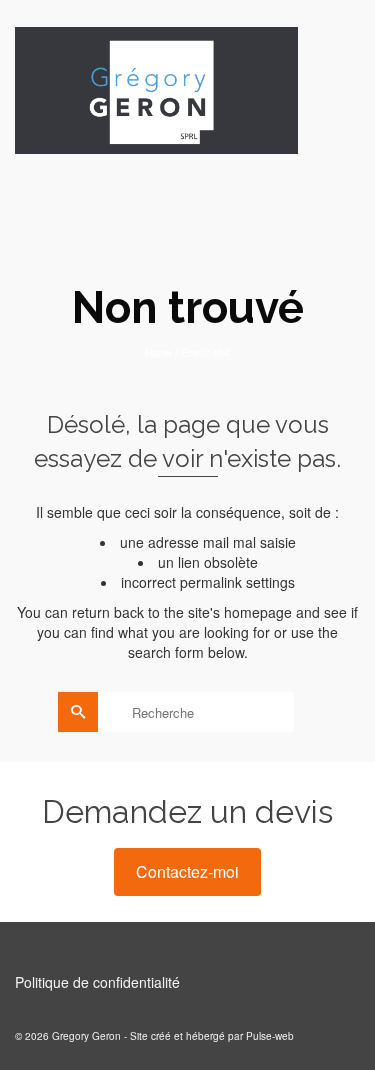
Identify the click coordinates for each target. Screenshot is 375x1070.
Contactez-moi (187, 871)
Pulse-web (270, 1036)
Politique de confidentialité (97, 982)
